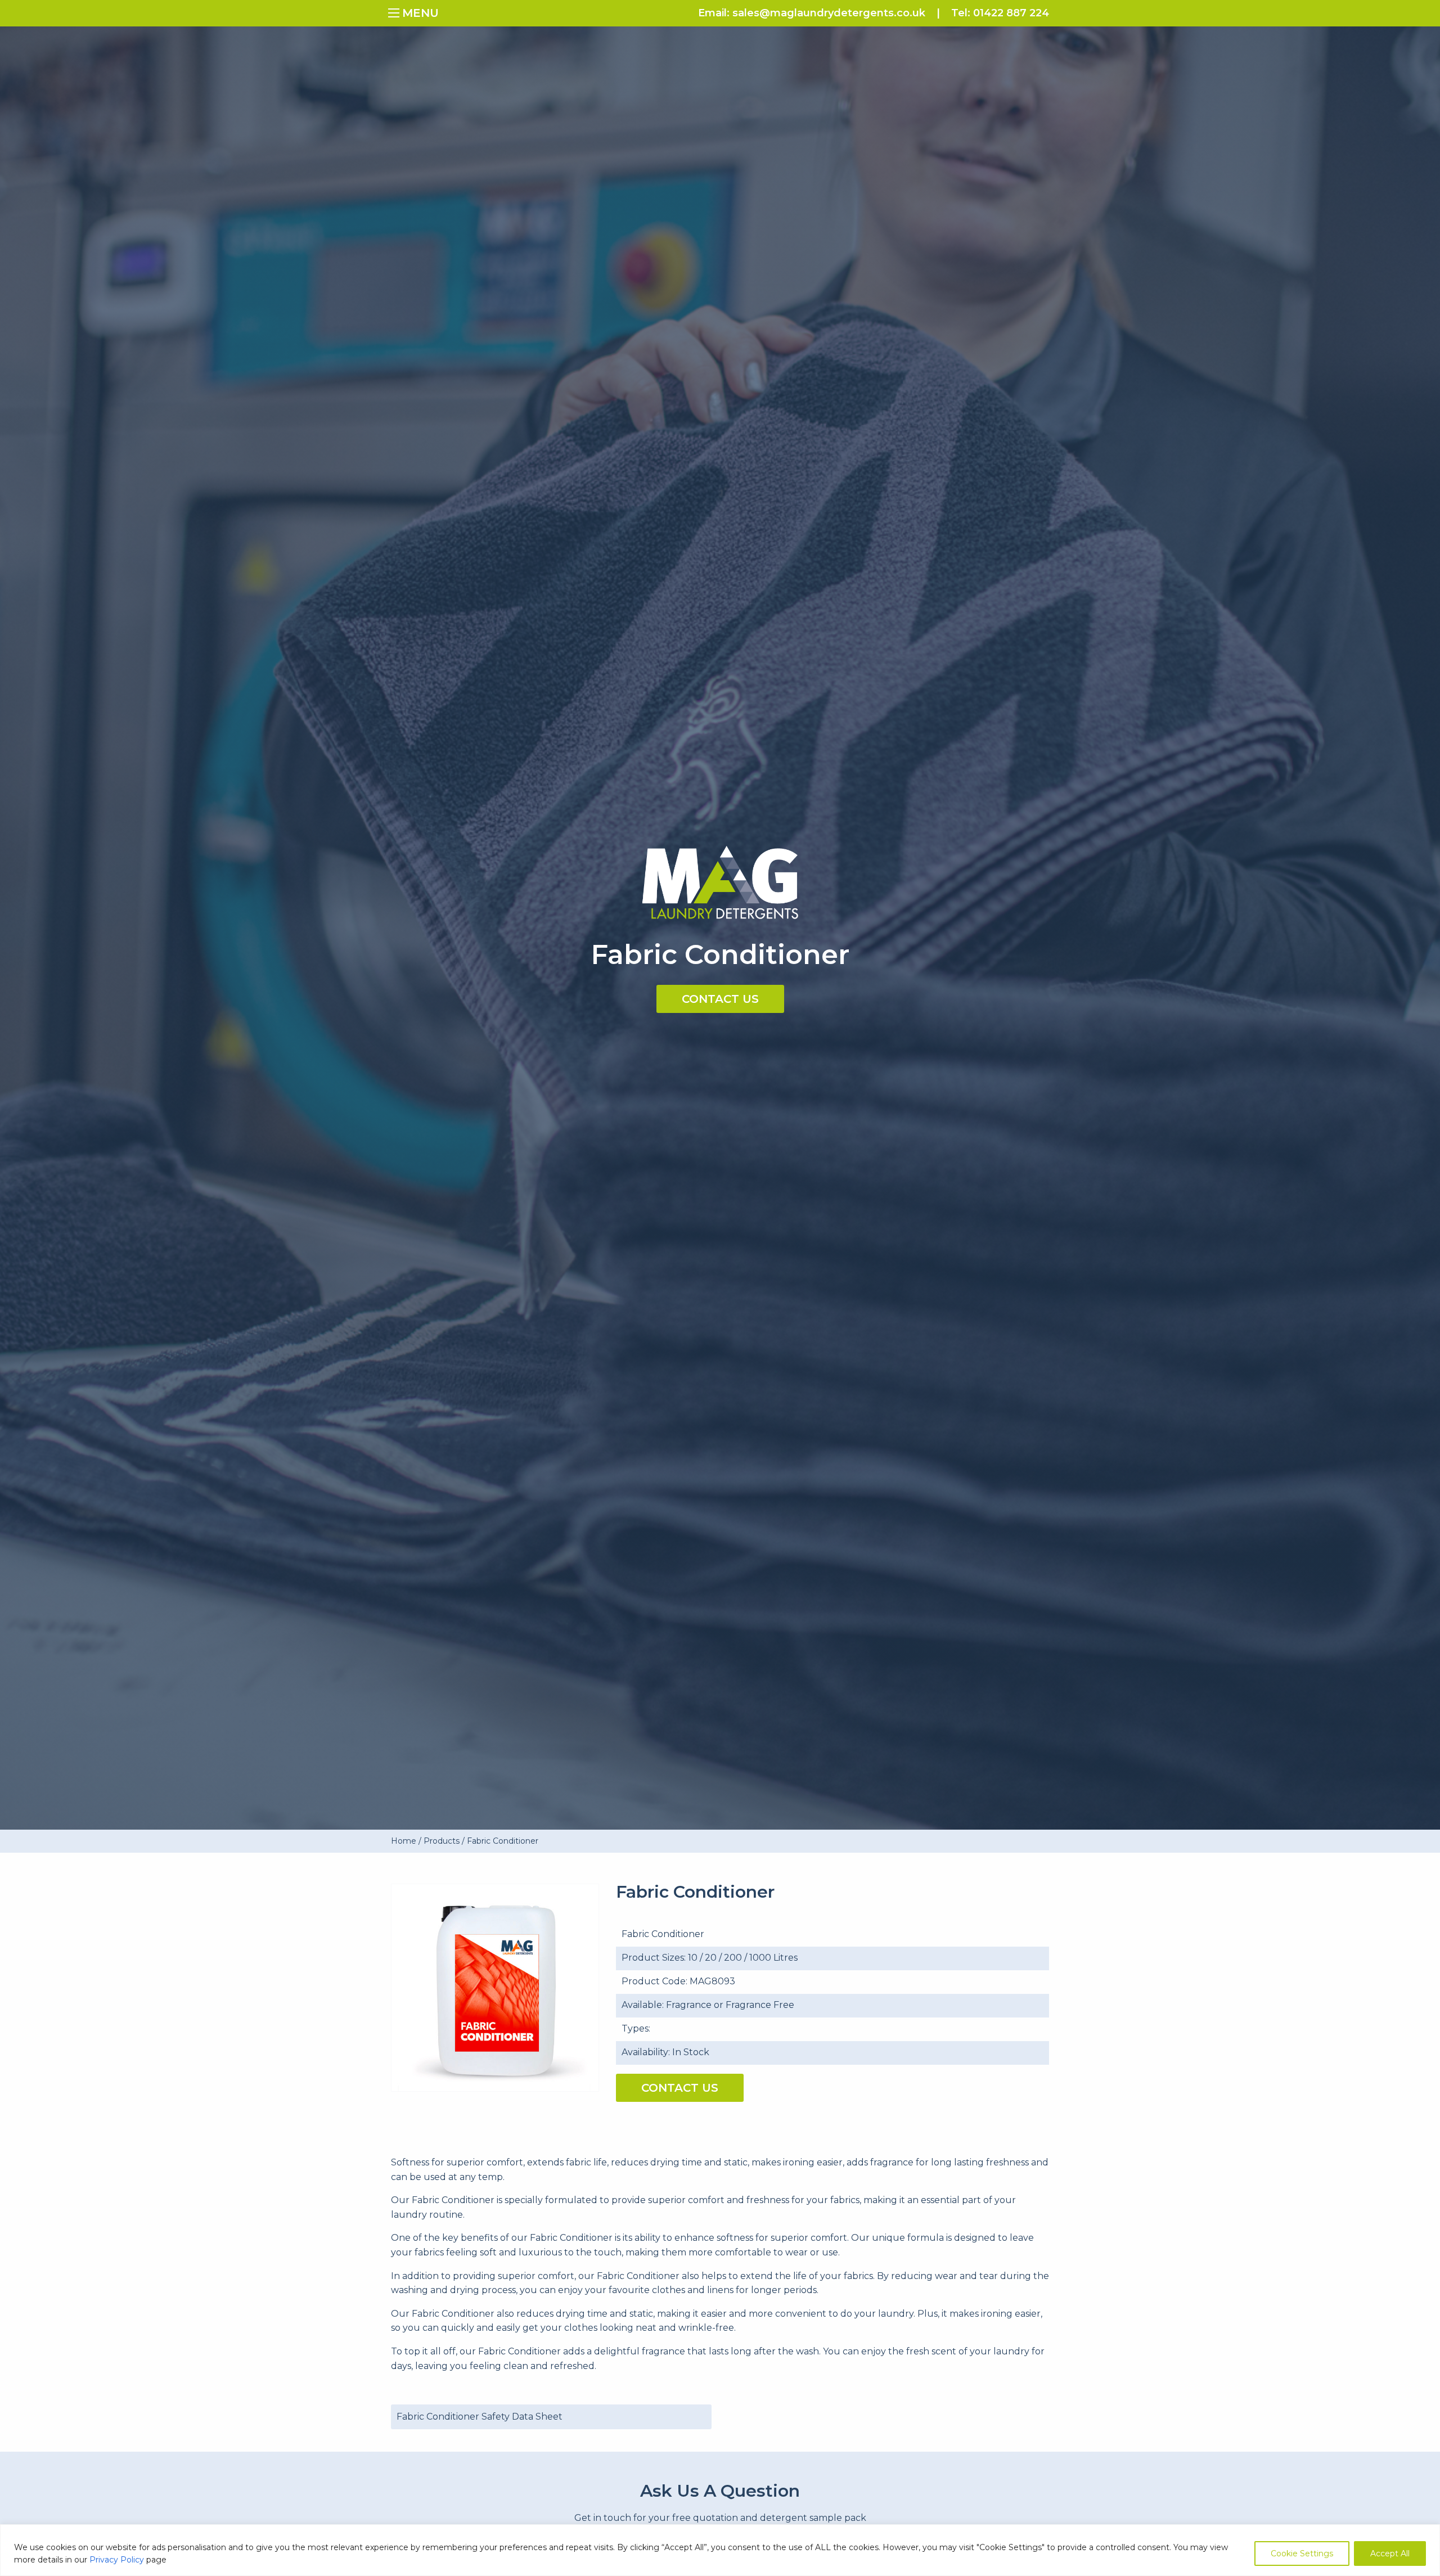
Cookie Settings (1302, 2554)
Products (442, 1841)
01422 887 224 (1011, 13)
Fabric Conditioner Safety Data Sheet (480, 2417)
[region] (720, 2550)
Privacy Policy (117, 2560)
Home (404, 1841)
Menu (397, 12)
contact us (720, 999)
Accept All (1390, 2554)
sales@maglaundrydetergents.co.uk (829, 13)
